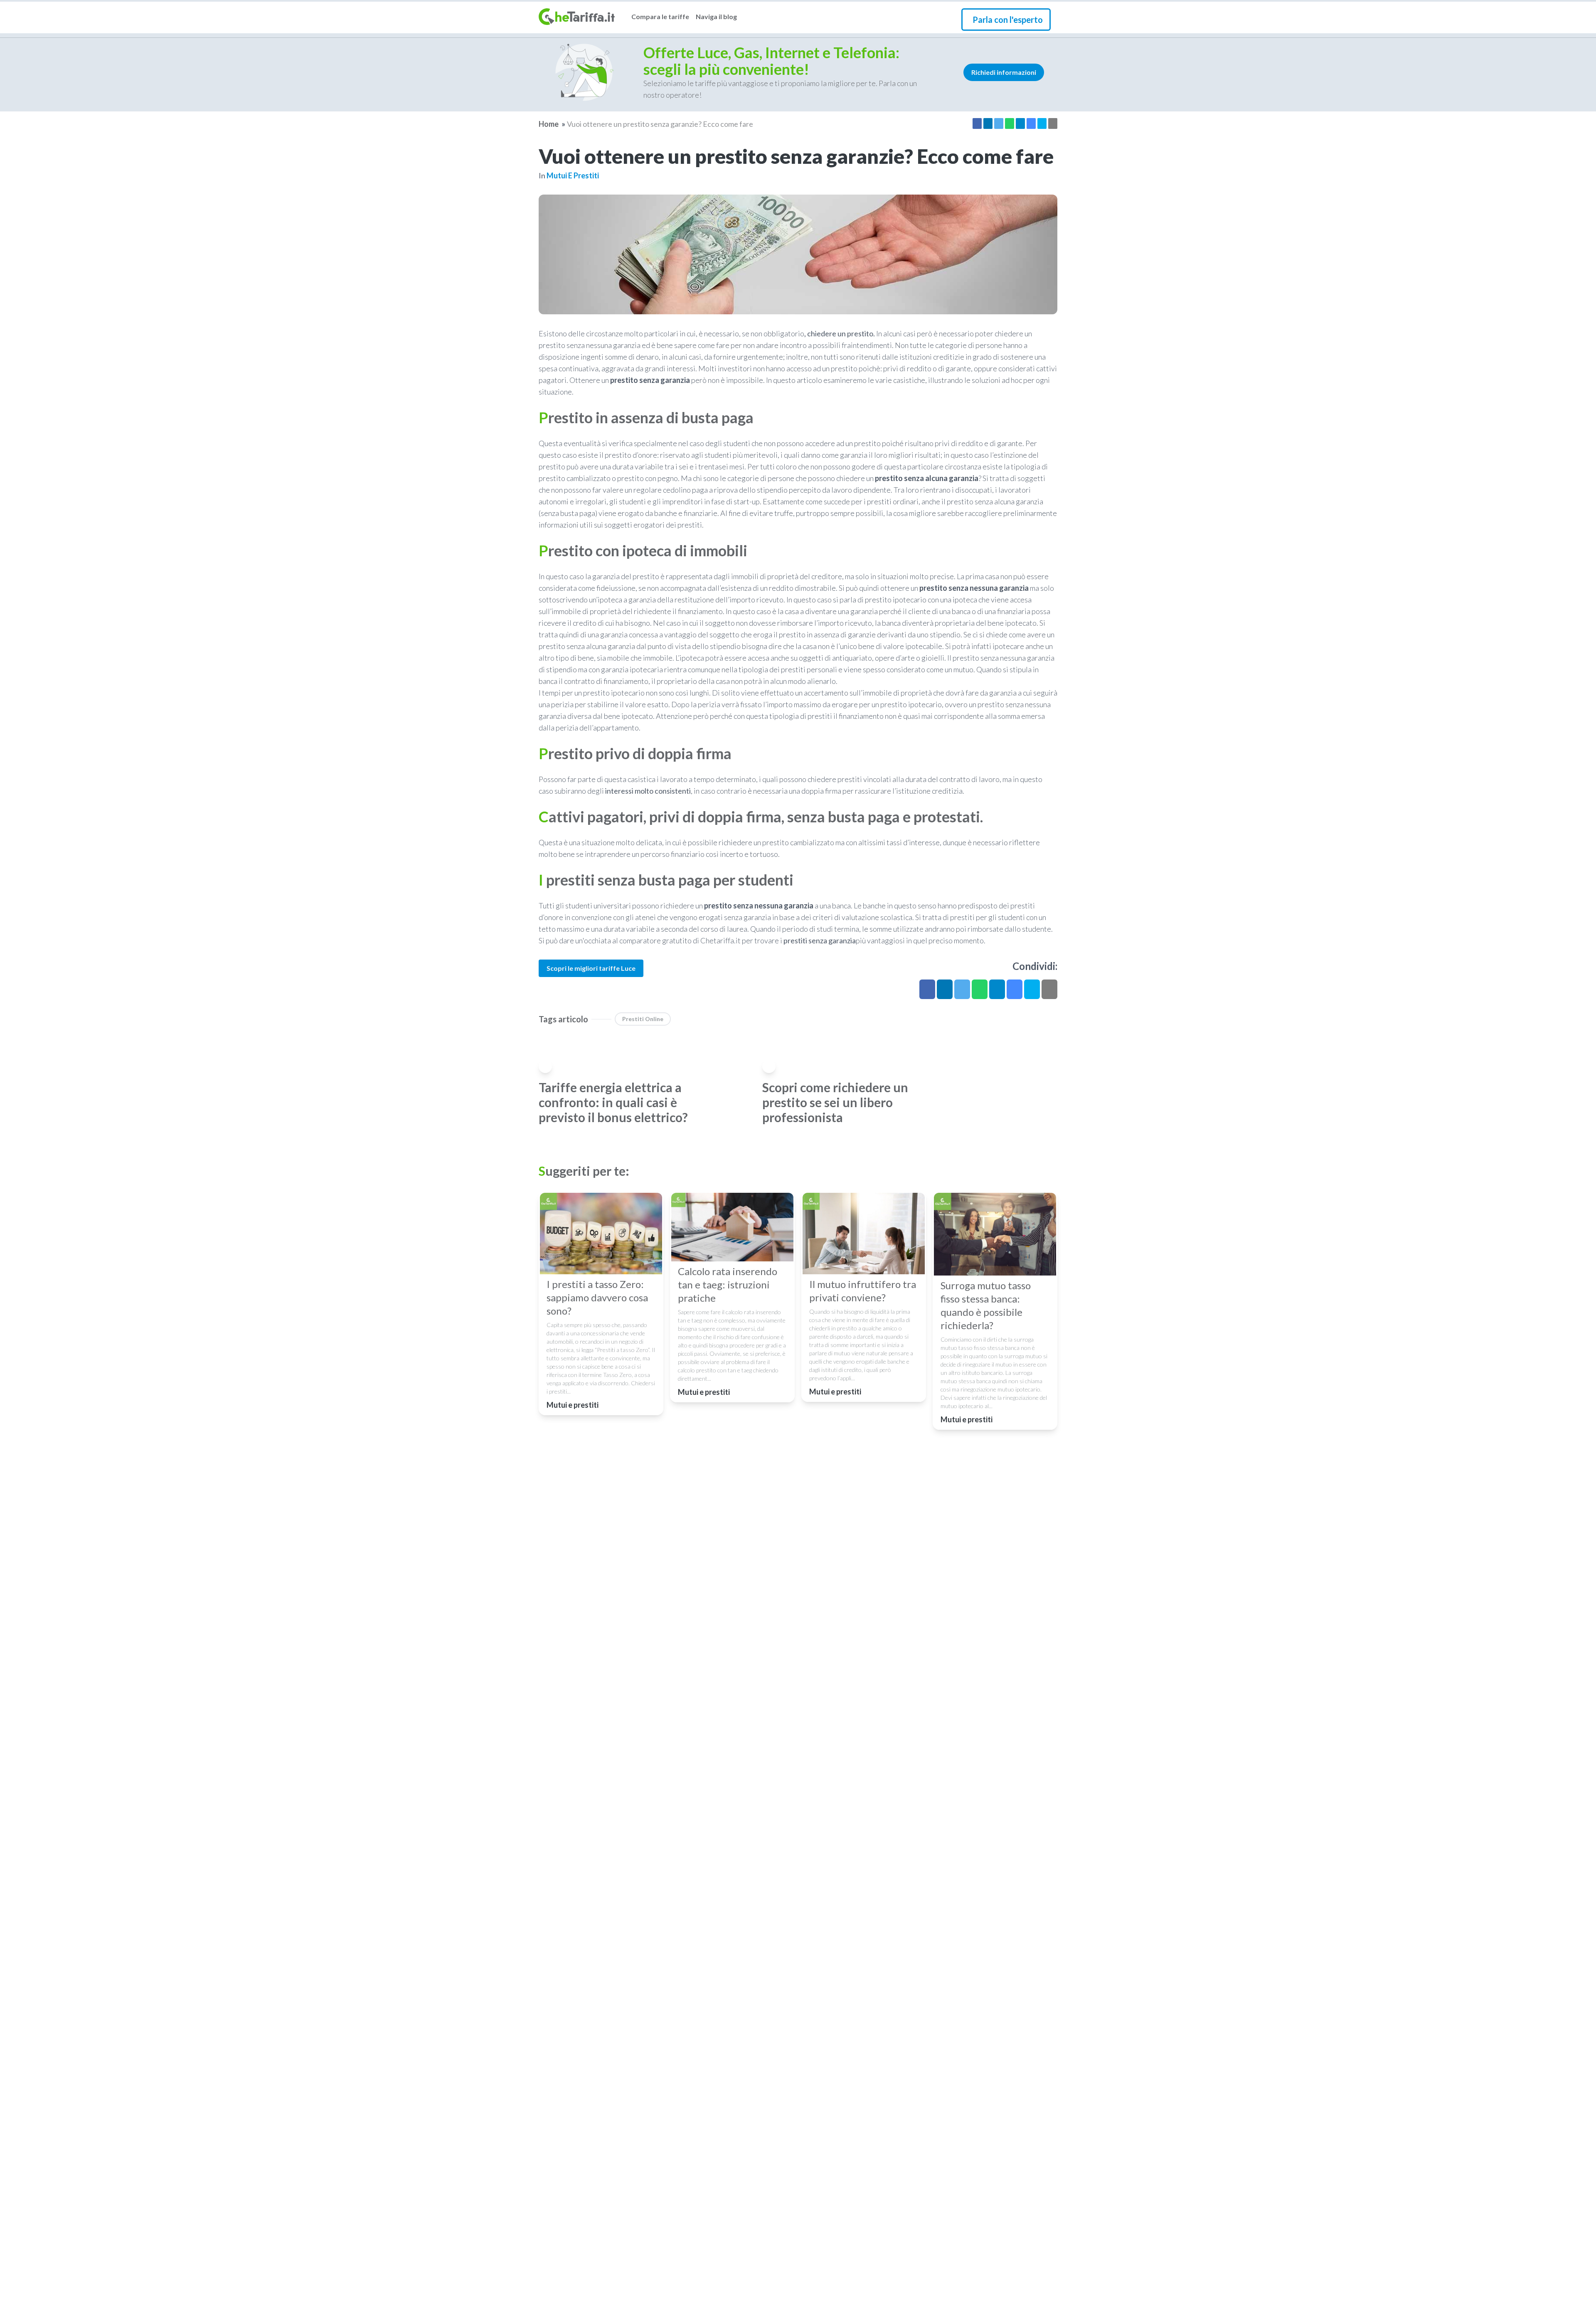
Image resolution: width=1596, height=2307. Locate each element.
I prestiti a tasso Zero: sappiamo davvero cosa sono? (597, 1297)
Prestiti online (643, 1019)
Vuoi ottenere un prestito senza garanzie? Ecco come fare (660, 124)
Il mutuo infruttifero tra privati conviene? (863, 1291)
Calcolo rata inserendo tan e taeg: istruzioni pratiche (728, 1284)
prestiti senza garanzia (820, 940)
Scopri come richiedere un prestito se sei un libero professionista (835, 1102)
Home (549, 124)
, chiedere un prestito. (840, 333)
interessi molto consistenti (648, 791)
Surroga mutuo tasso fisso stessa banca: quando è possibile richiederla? (986, 1305)
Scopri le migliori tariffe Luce (591, 968)
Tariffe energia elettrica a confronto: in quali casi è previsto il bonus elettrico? (613, 1102)
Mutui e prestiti (573, 175)
